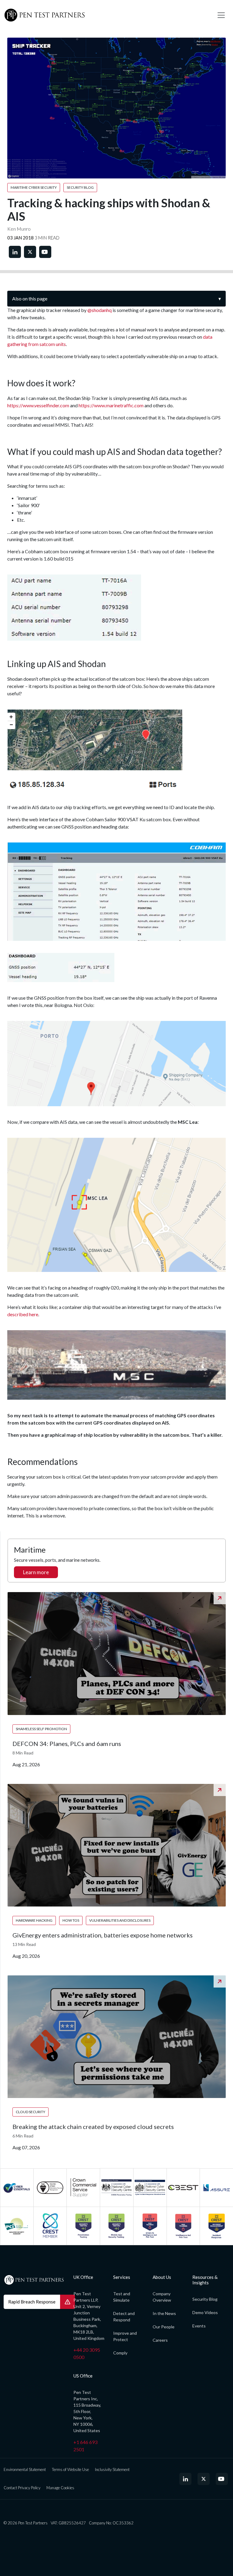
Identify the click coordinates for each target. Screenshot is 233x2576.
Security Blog (205, 2299)
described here (23, 1314)
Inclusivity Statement (112, 2469)
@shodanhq (100, 310)
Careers (160, 2340)
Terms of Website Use (70, 2469)
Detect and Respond (124, 2317)
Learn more (36, 1572)
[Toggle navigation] (221, 15)
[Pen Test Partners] (106, 15)
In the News (164, 2313)
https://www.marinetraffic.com (111, 405)
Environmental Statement (25, 2469)
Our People (164, 2327)
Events (199, 2326)
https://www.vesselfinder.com (38, 405)
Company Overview (162, 2297)
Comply (120, 2353)
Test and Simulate (122, 2297)
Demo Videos (205, 2312)
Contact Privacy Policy (22, 2488)
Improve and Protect (125, 2336)
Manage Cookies (60, 2488)
